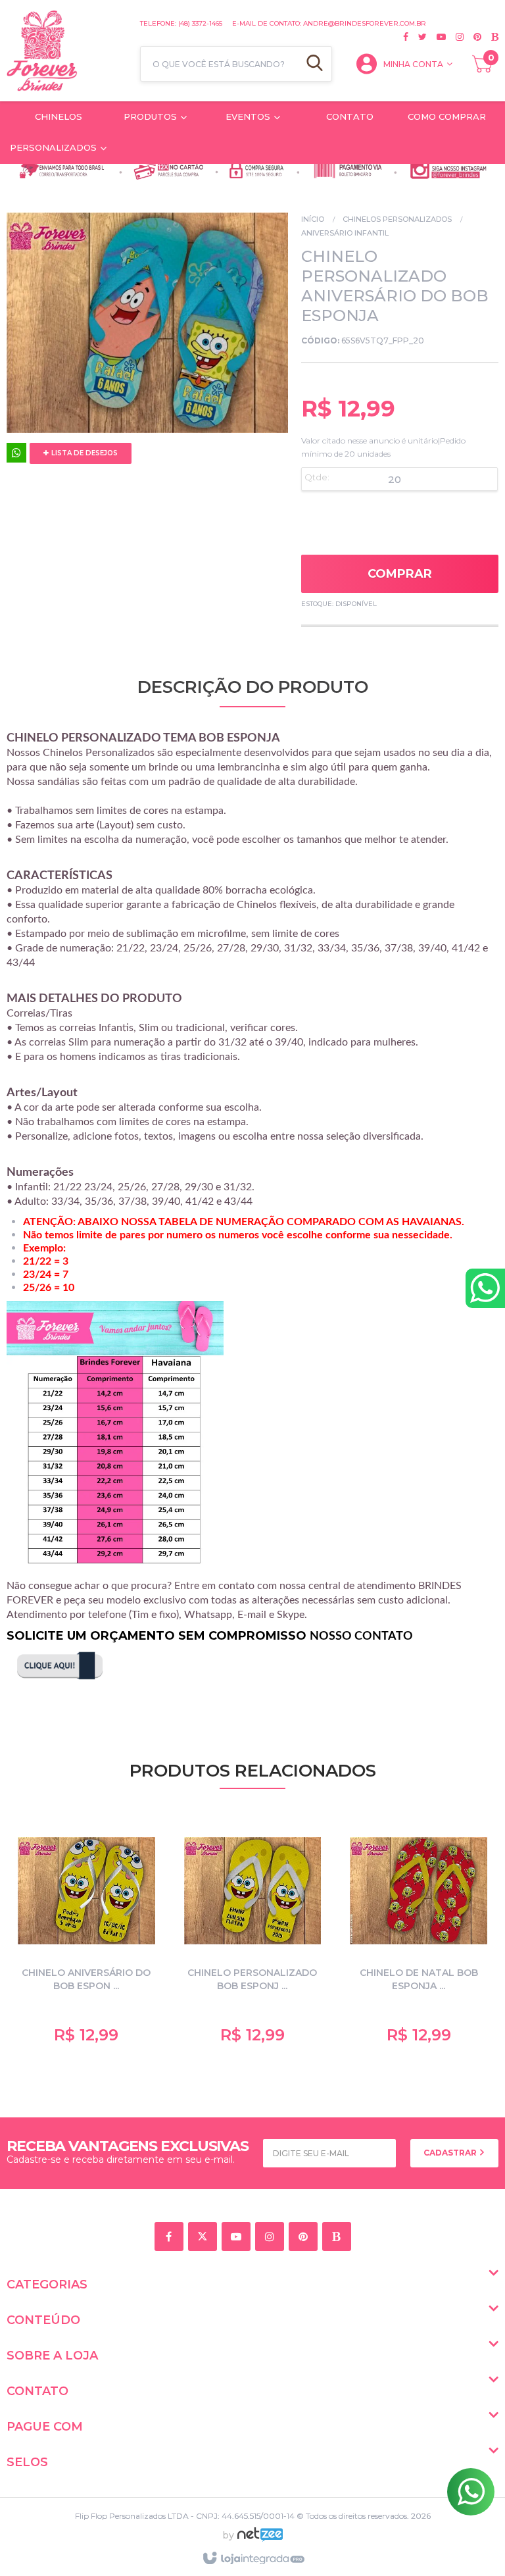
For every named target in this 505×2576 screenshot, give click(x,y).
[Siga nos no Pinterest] (472, 37)
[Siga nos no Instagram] (455, 37)
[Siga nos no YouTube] (238, 2237)
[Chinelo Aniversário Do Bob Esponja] (86, 1936)
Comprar (400, 574)
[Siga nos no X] (418, 37)
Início (313, 219)
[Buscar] (315, 64)
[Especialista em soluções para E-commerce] (260, 2540)
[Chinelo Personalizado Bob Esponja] (253, 1936)
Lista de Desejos (84, 453)
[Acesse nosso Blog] (490, 37)
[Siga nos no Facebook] (406, 37)
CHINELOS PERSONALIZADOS (397, 219)
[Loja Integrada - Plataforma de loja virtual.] (253, 2559)
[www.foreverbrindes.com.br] (67, 51)
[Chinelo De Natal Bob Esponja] (419, 1936)
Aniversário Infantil (345, 233)
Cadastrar (451, 2153)
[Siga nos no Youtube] (436, 37)
